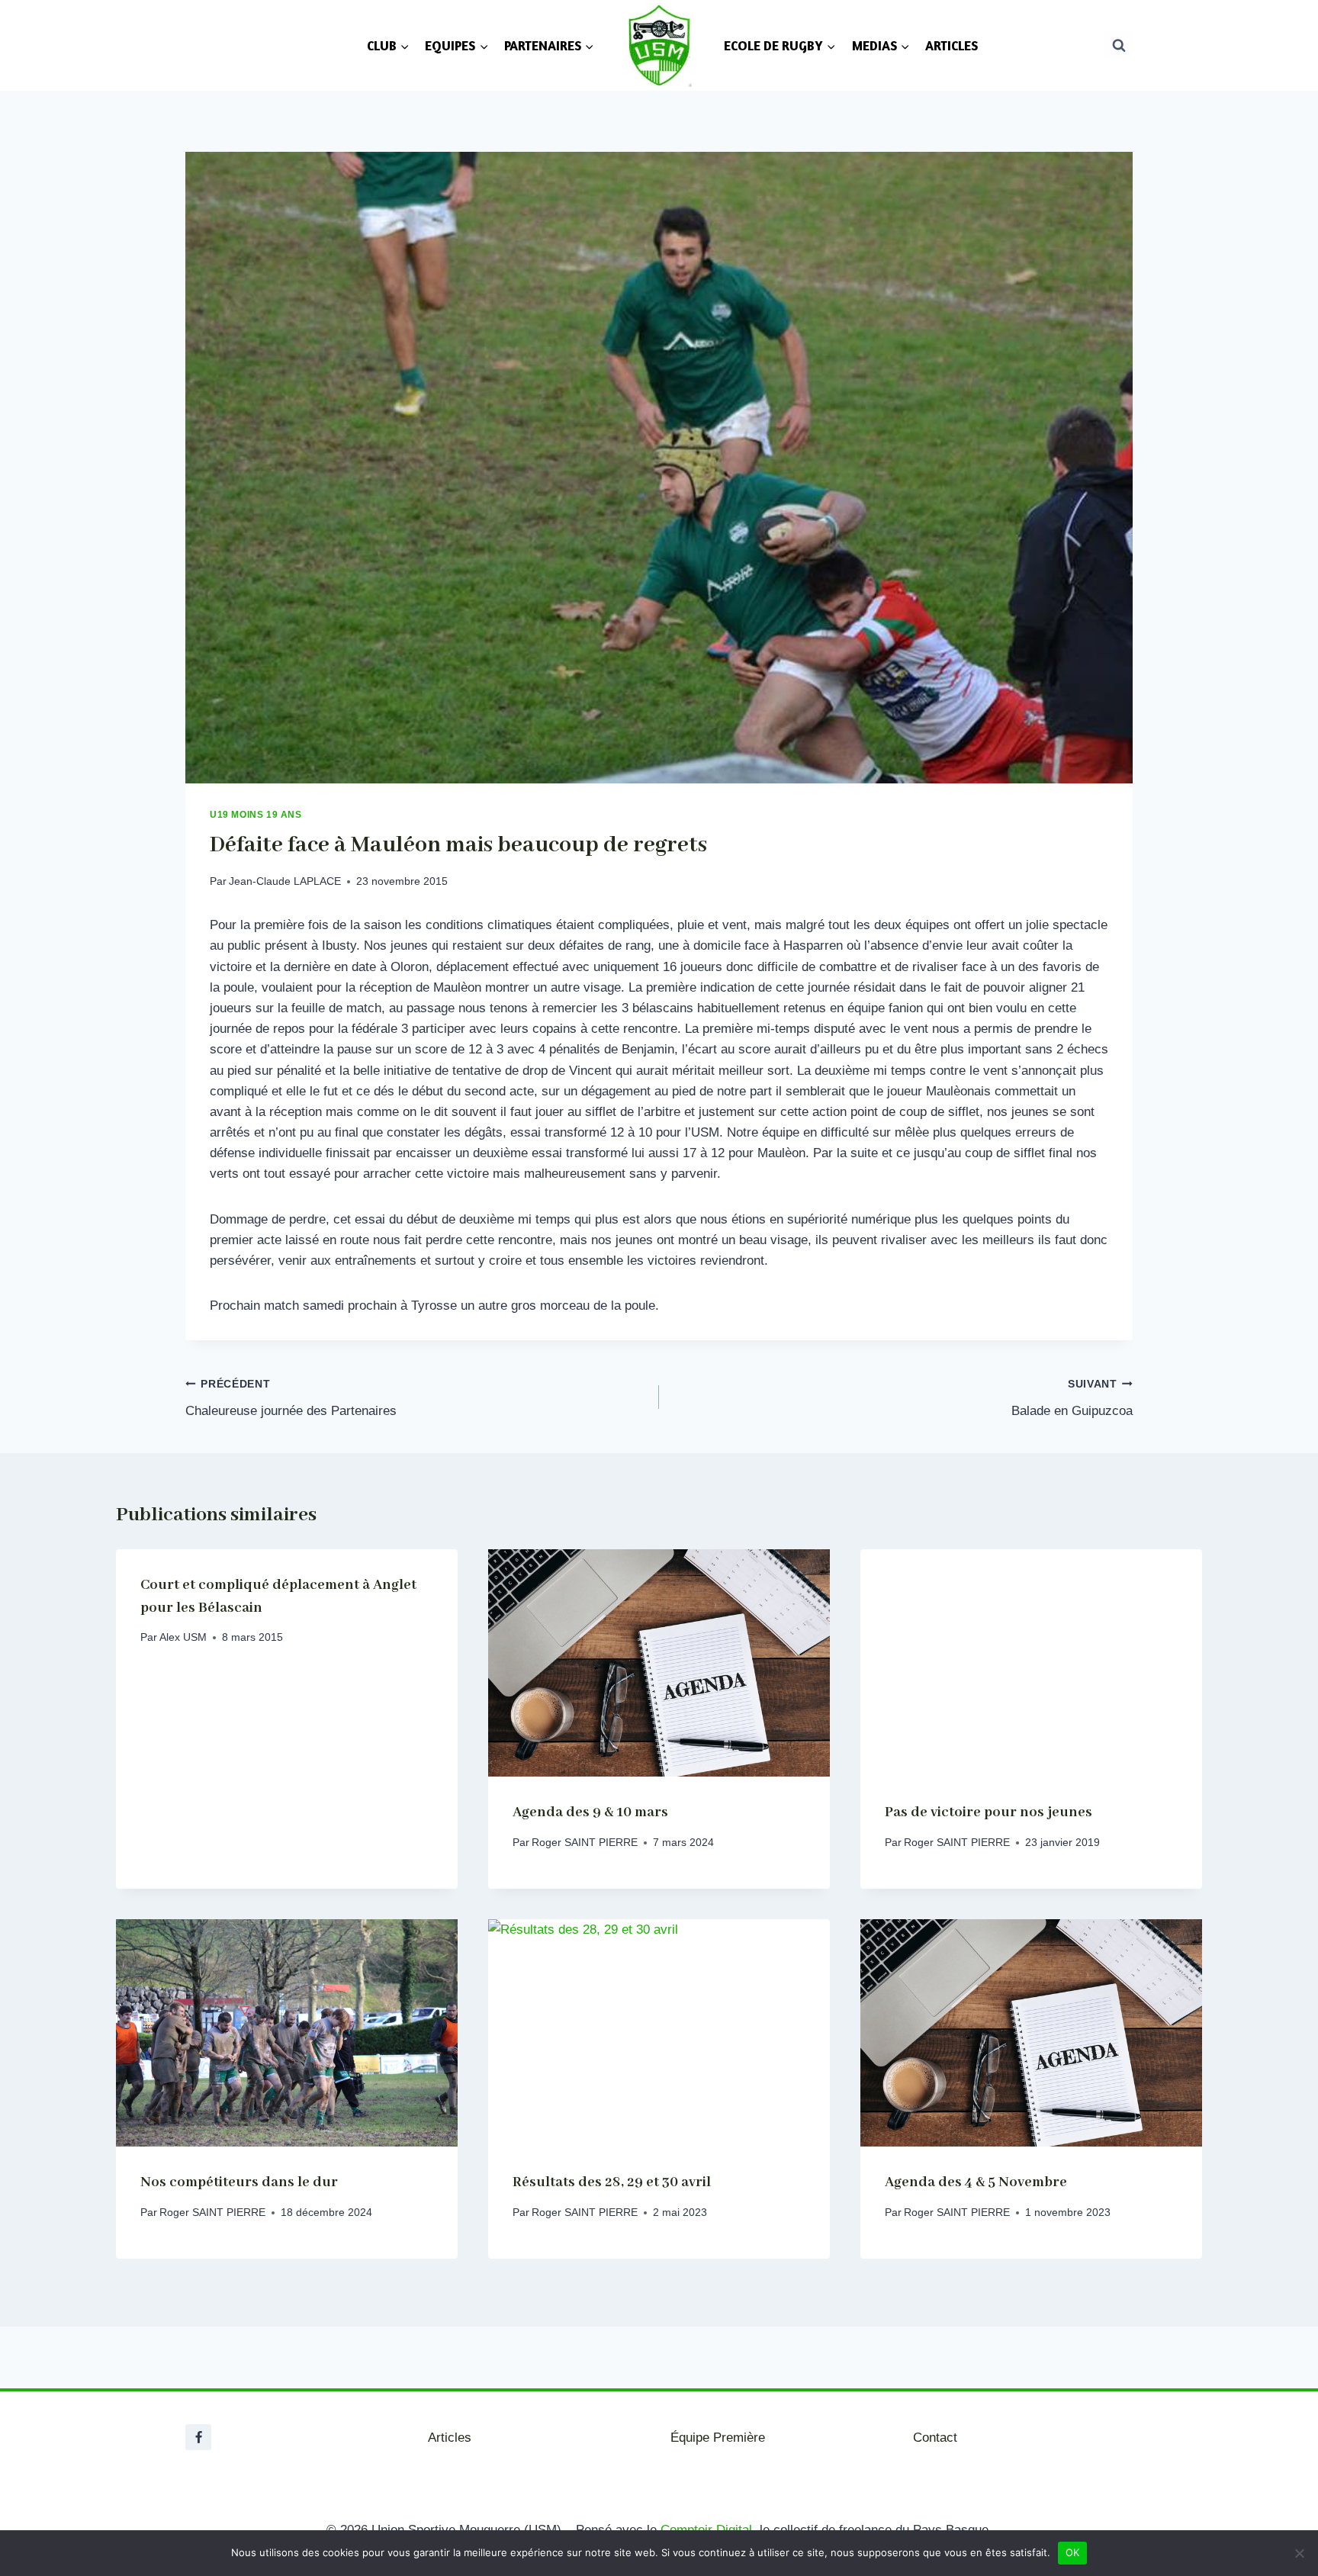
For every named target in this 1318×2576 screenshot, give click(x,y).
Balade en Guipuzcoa (1072, 1398)
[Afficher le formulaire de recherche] (1119, 45)
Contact (935, 2438)
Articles (450, 2438)
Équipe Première (718, 2438)
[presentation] (659, 1663)
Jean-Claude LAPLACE (285, 881)
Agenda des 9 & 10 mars (590, 1812)
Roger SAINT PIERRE (585, 1843)
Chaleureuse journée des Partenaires (291, 1398)
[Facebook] (198, 2437)
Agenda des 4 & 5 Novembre (976, 2182)
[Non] (1299, 2553)
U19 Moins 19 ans (256, 815)
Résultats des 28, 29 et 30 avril (612, 2182)
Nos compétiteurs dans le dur (239, 2182)
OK (1073, 2552)
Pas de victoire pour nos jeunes (988, 1812)
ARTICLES (952, 45)
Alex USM (183, 1637)
